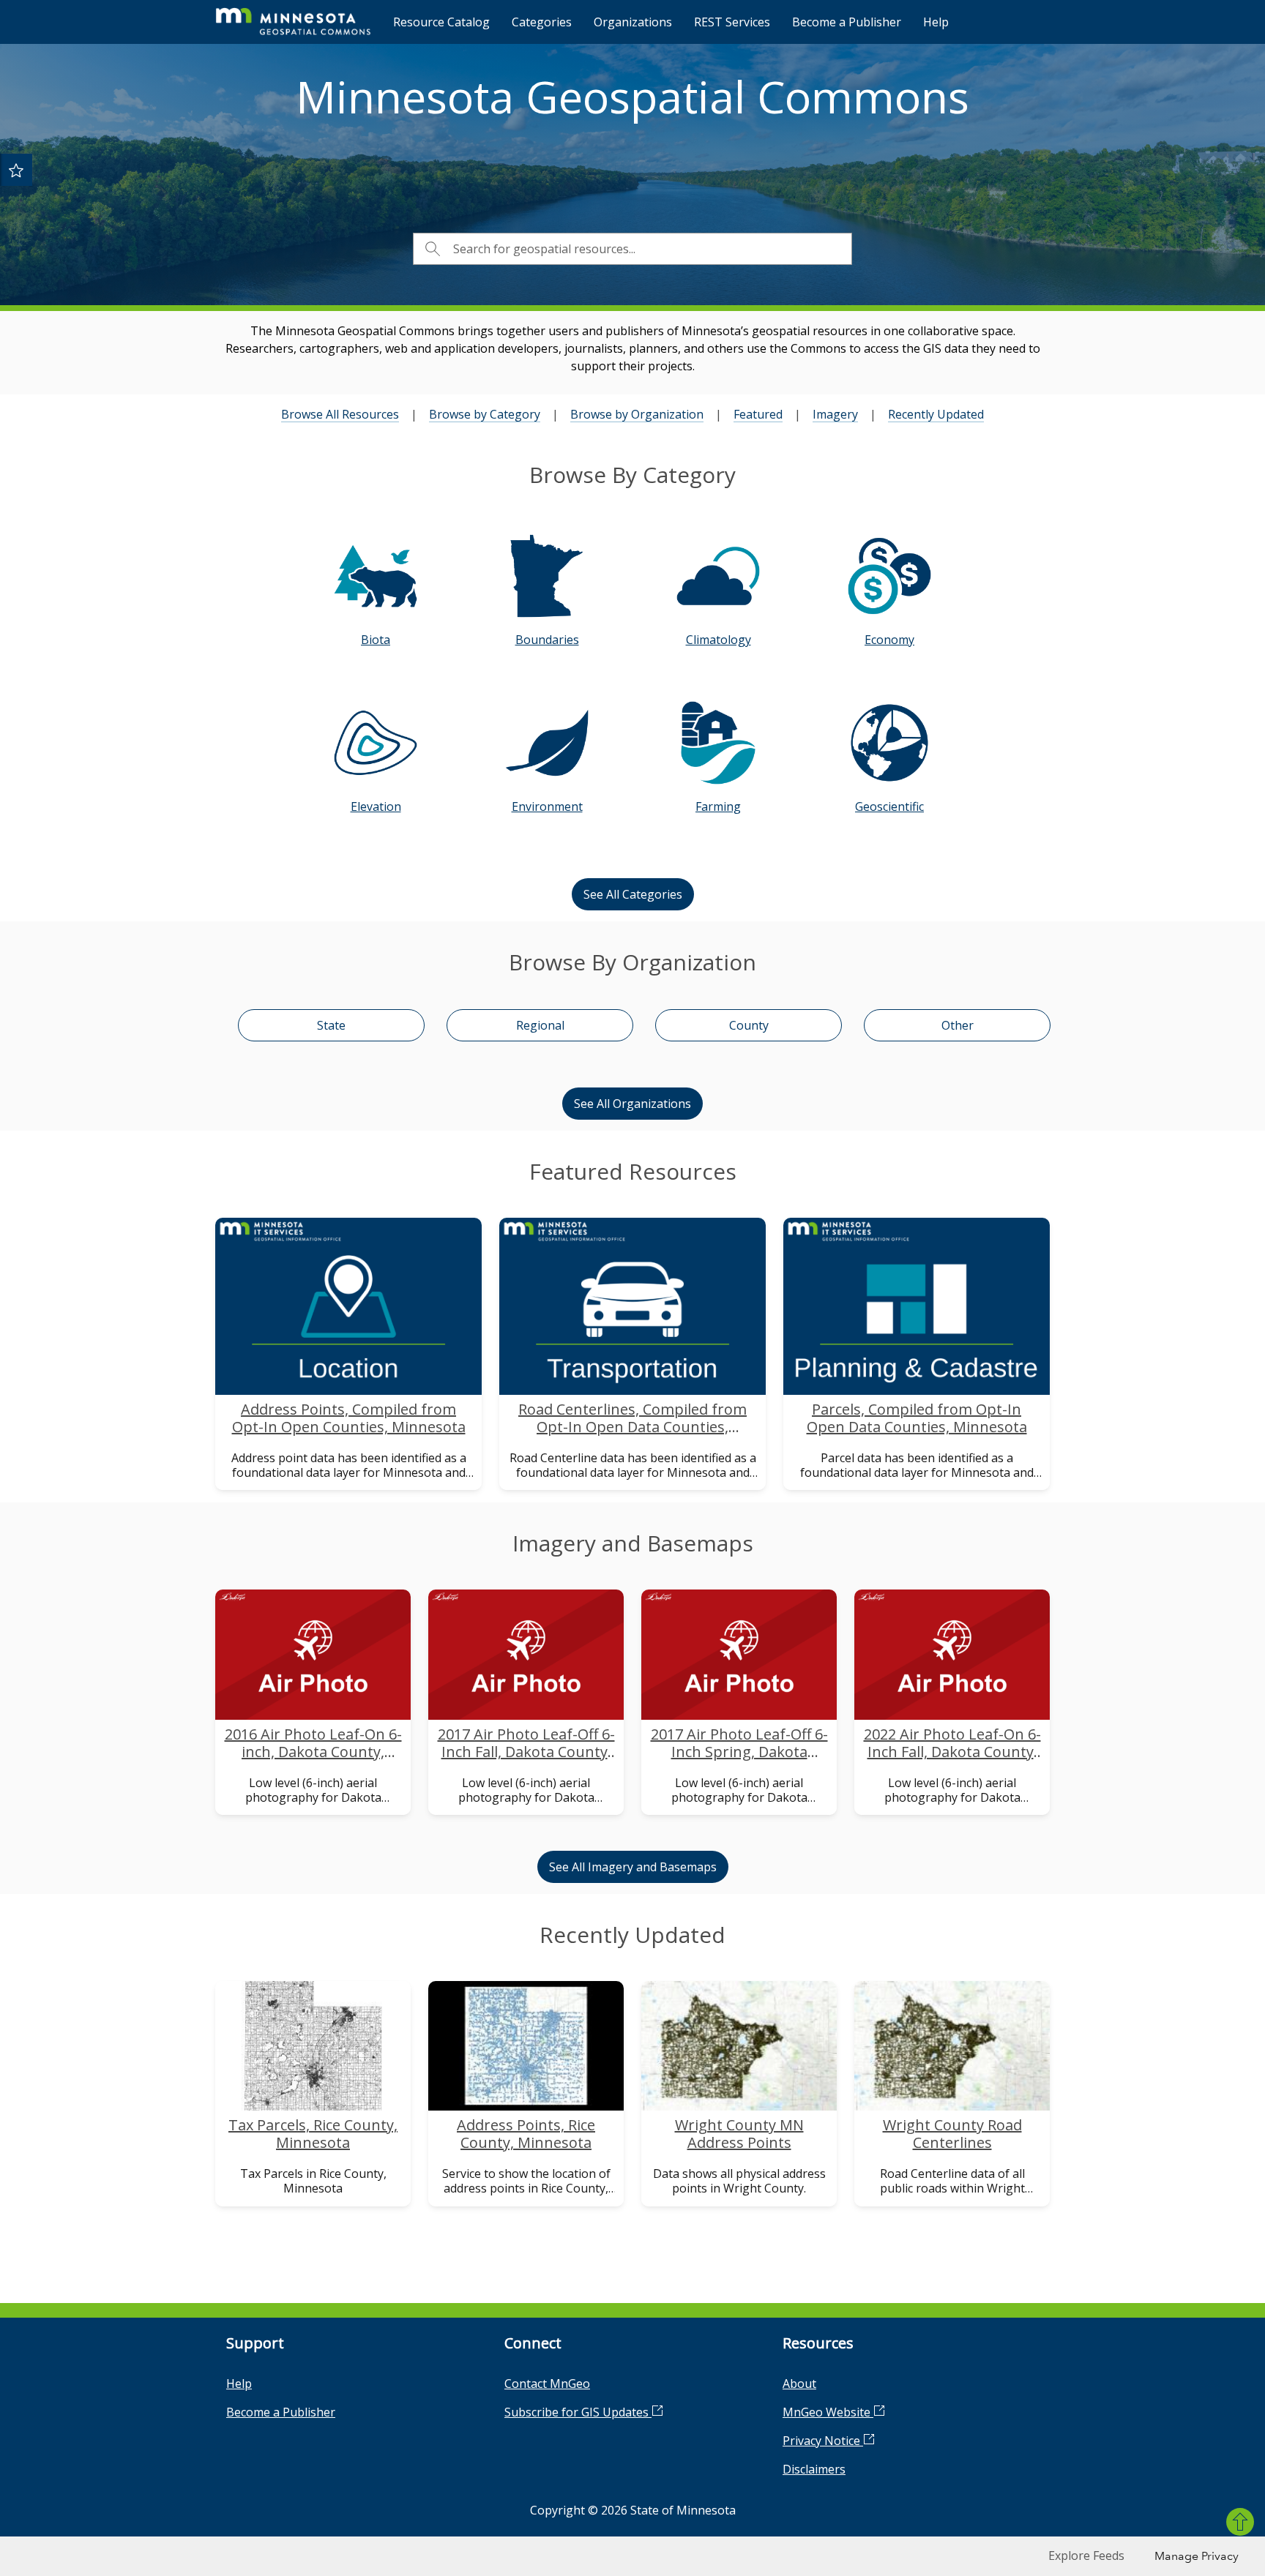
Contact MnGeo (547, 2384)
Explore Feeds (1086, 2556)
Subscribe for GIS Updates (578, 2412)
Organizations (633, 22)
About (799, 2384)
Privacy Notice (823, 2441)
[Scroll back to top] (1240, 2522)
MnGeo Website (828, 2412)
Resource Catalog (441, 22)
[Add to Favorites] (16, 170)
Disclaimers (814, 2469)
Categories (542, 22)
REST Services (732, 22)
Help (936, 22)
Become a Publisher (847, 22)
